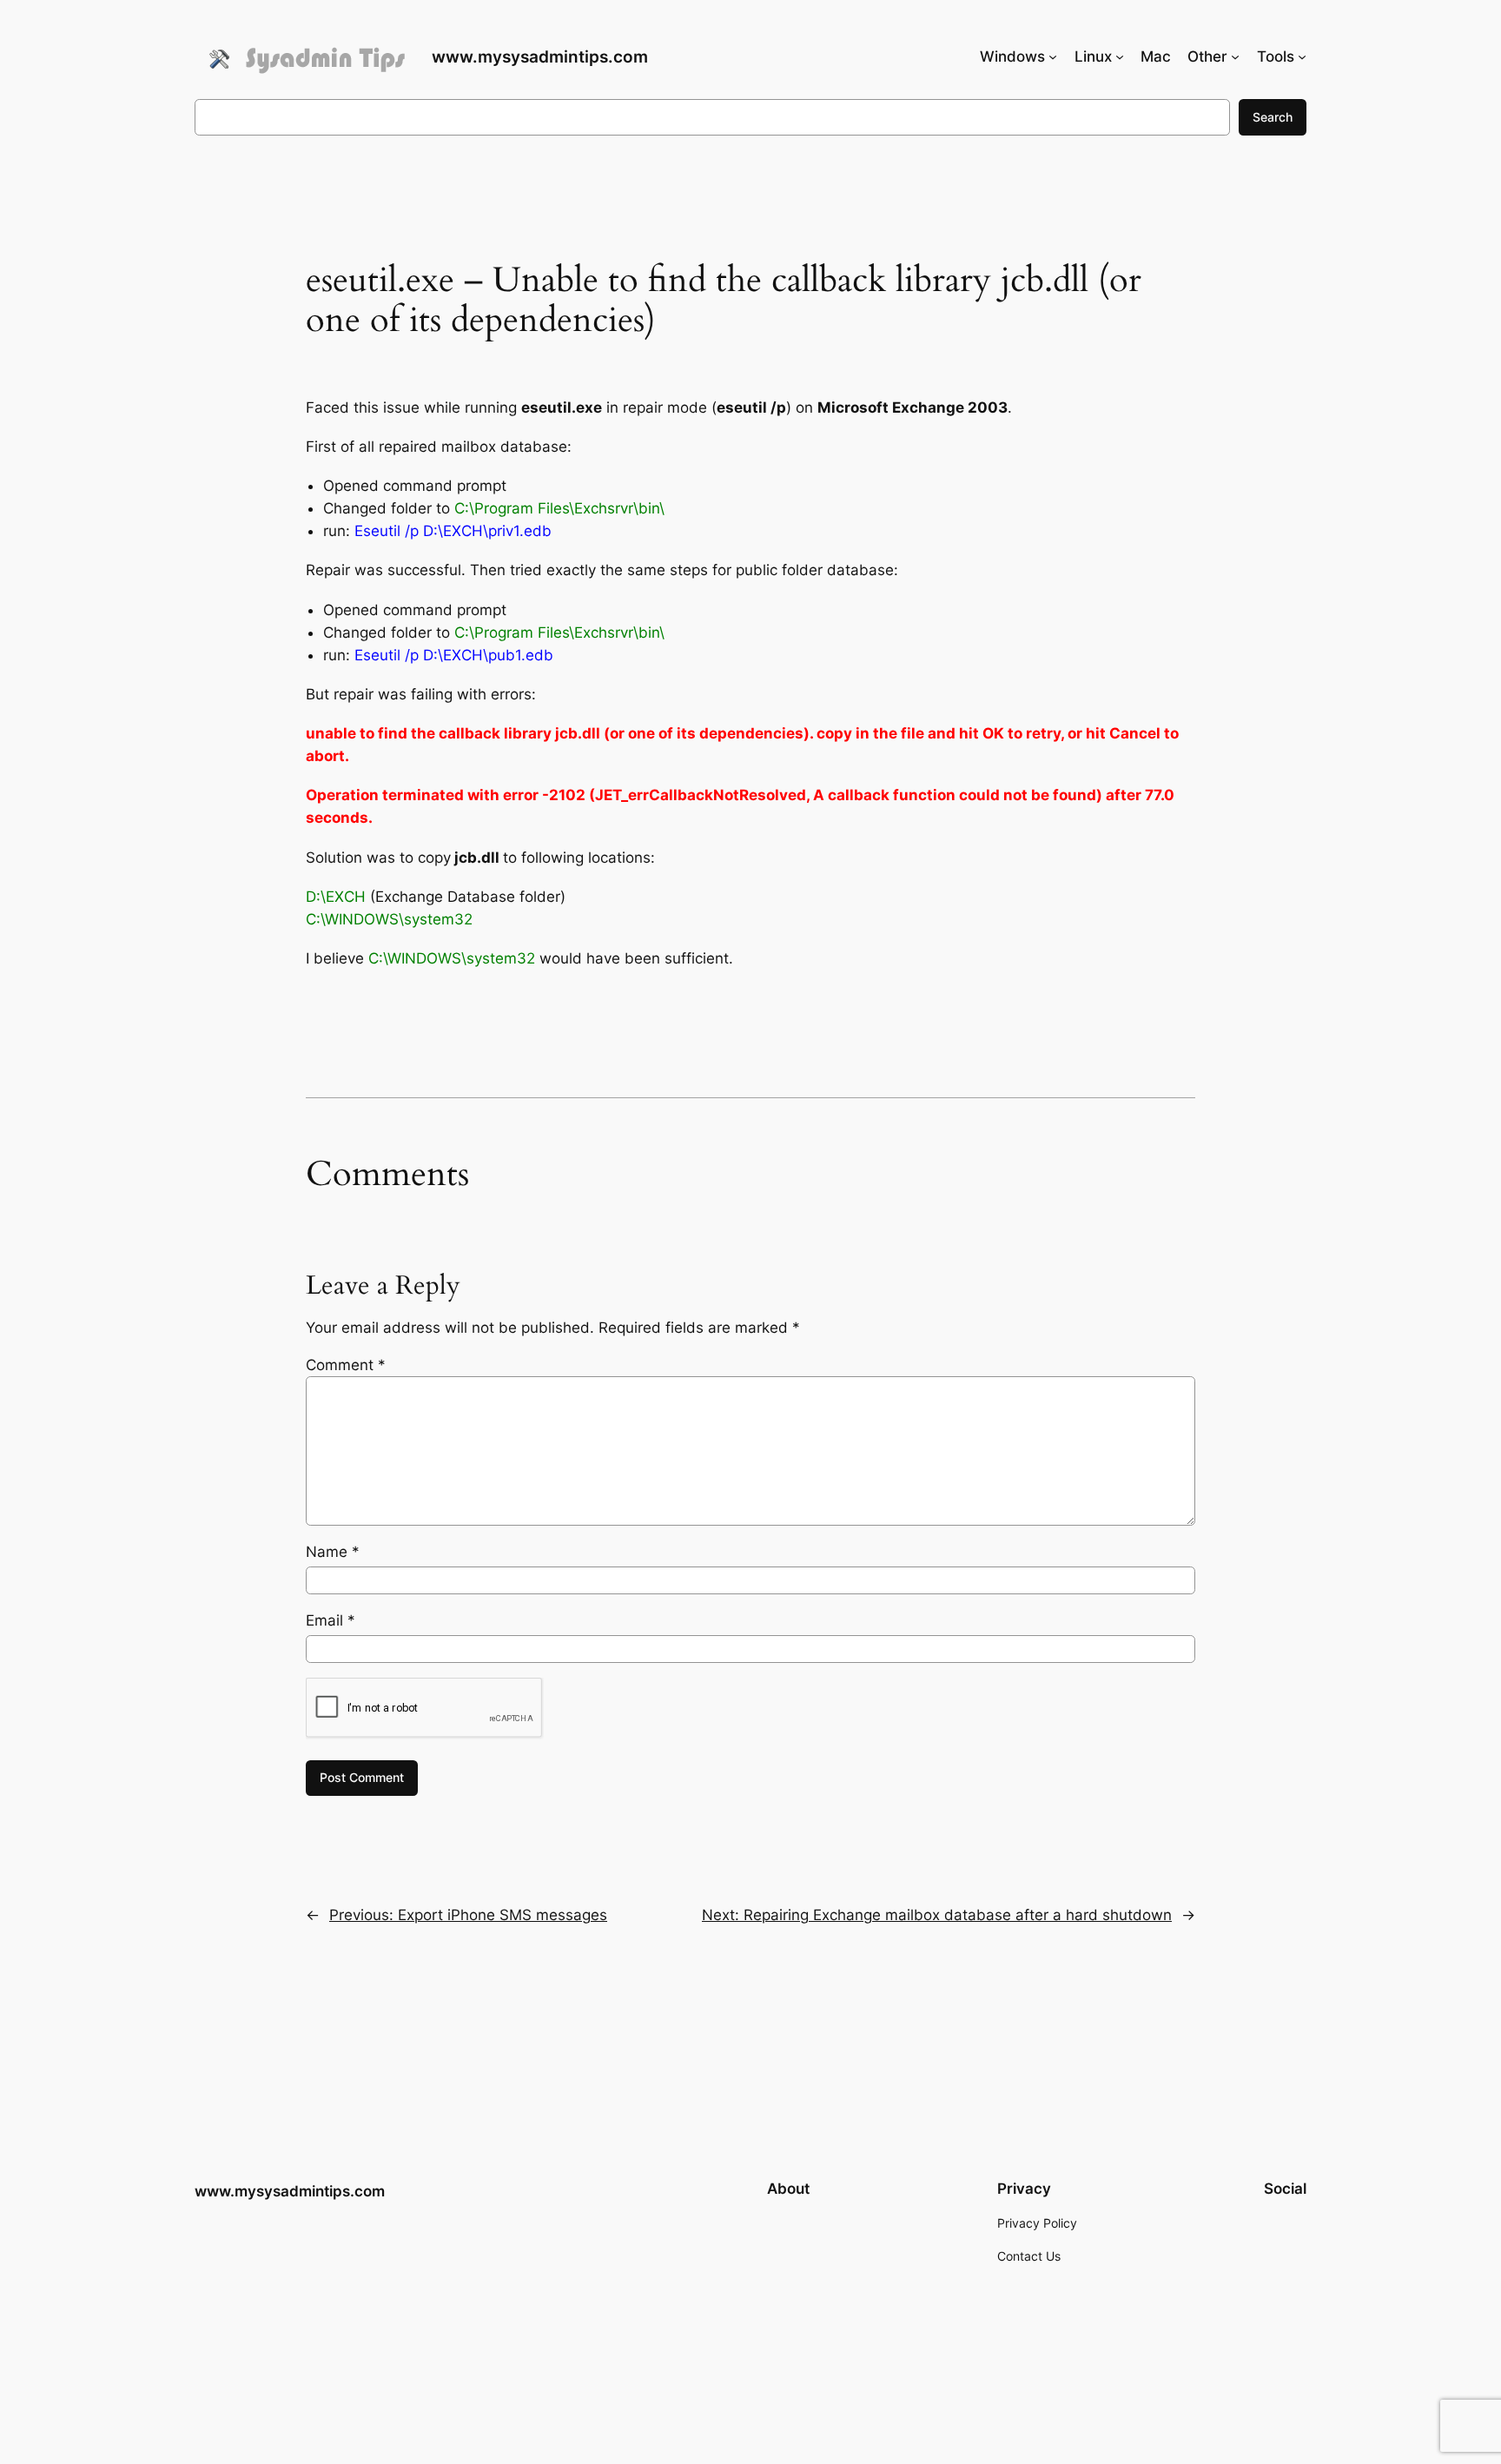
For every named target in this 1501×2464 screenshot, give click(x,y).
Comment (346, 1365)
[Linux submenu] (1120, 56)
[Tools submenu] (1302, 56)
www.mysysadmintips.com (540, 56)
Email (331, 1620)
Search (1273, 117)
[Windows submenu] (1053, 56)
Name (333, 1552)
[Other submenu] (1235, 56)
